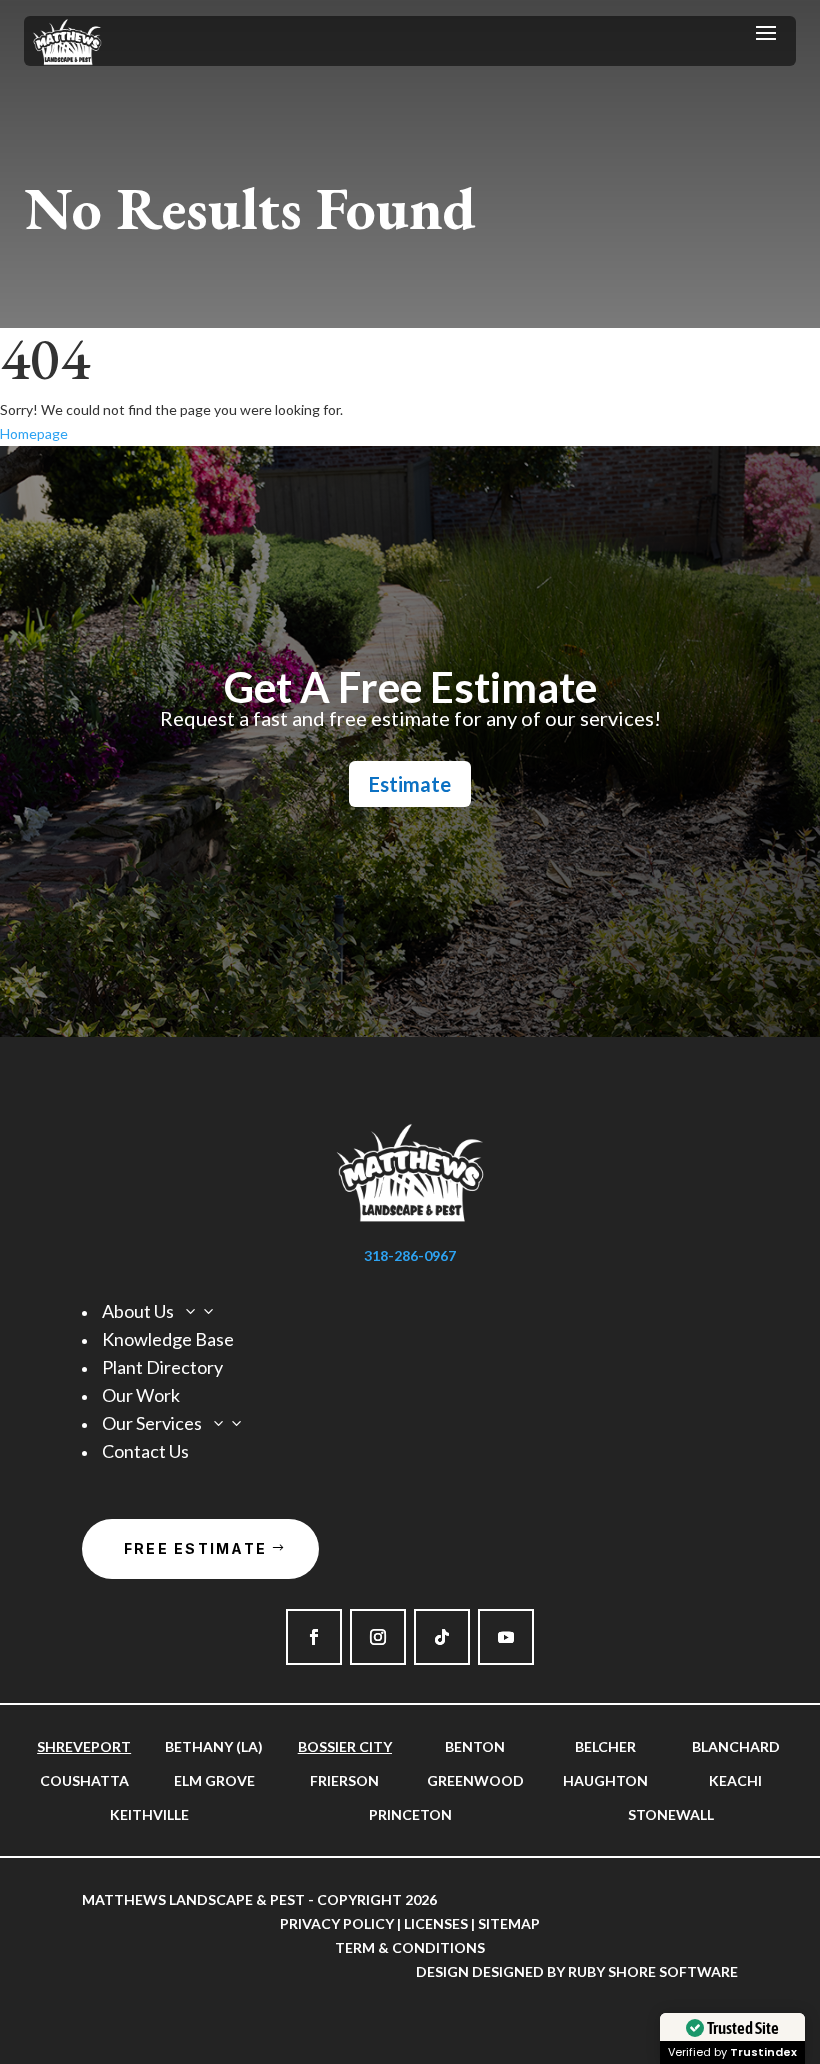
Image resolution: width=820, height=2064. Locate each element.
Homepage (34, 433)
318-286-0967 (410, 1255)
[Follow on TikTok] (442, 1637)
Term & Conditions (410, 1947)
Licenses (436, 1923)
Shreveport (84, 1746)
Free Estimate (195, 1548)
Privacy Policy (337, 1923)
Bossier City (345, 1746)
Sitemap (509, 1923)
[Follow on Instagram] (378, 1637)
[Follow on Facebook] (314, 1637)
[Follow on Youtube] (506, 1637)
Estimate (410, 784)
